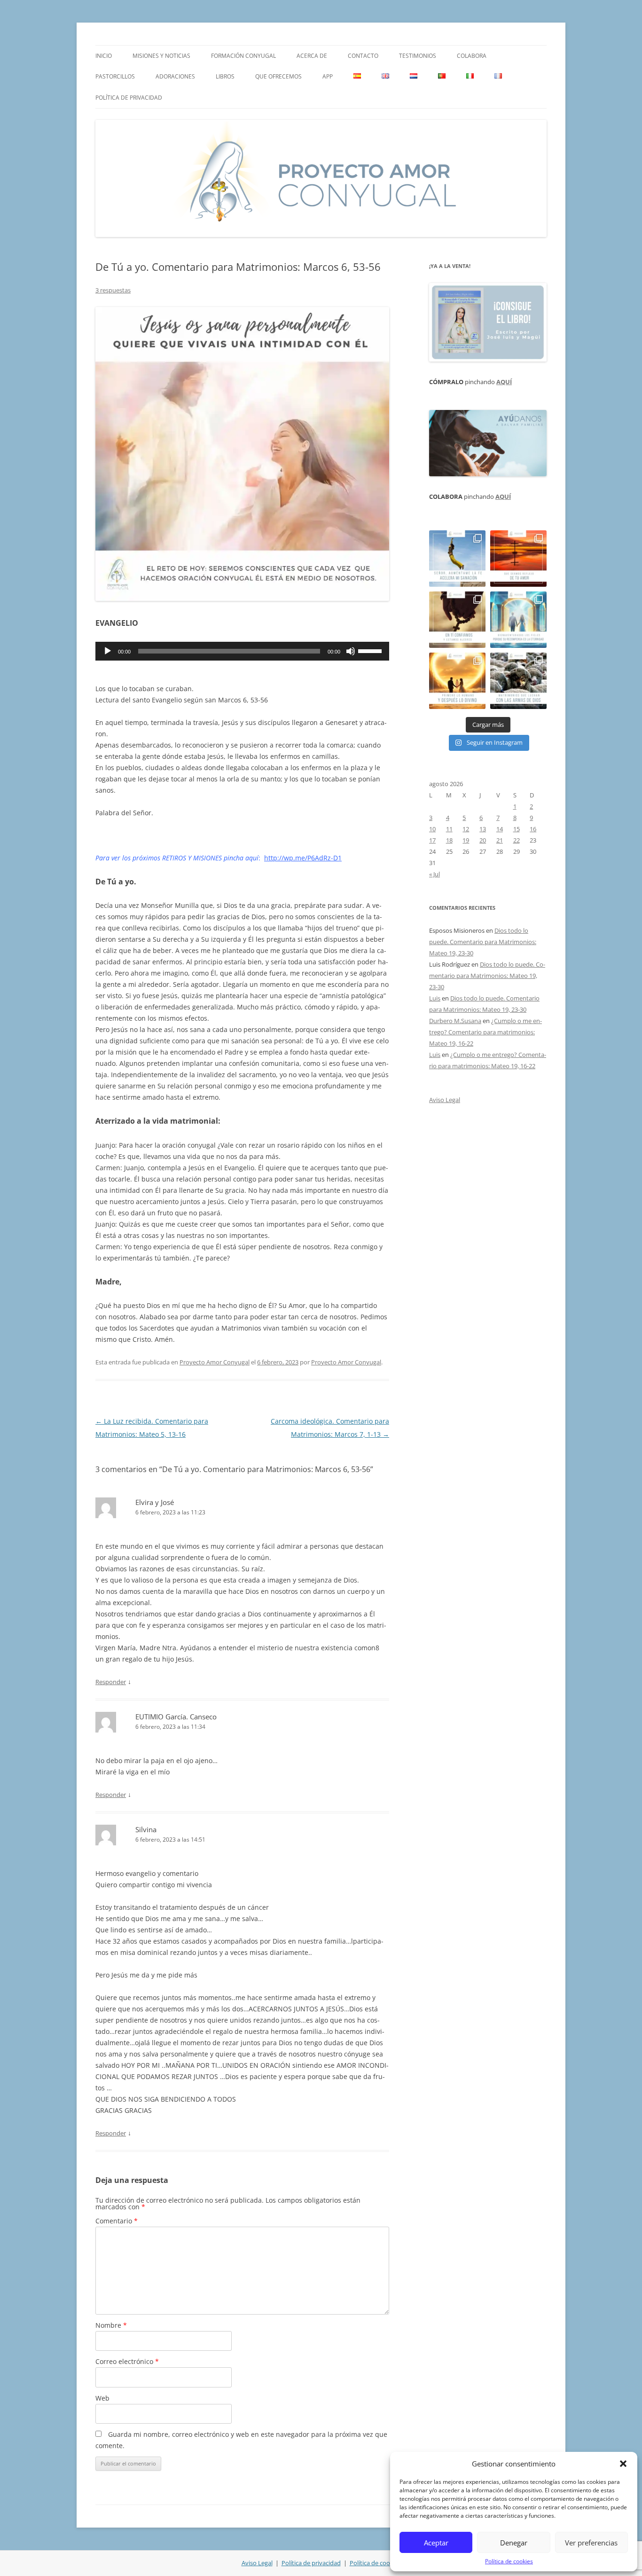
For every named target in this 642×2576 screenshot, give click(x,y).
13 (483, 829)
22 (517, 840)
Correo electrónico (127, 2361)
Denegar (514, 2543)
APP (328, 76)
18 (449, 840)
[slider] (371, 650)
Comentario (117, 2221)
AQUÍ (504, 382)
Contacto (363, 56)
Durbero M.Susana (455, 1021)
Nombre (111, 2325)
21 (500, 840)
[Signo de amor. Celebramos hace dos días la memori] (457, 620)
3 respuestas (113, 290)
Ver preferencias (591, 2543)
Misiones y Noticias (161, 56)
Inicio (104, 56)
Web (102, 2398)
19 (466, 840)
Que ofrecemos (278, 76)
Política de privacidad (129, 98)
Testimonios (418, 56)
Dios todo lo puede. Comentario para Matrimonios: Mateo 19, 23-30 (483, 942)
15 (517, 829)
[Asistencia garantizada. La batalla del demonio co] (518, 681)
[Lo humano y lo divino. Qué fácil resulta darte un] (457, 681)
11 (449, 829)
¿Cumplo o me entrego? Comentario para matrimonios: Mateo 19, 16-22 (485, 1032)
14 (500, 829)
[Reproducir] (108, 651)
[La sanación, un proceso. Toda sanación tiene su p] (457, 559)
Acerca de (312, 56)
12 (466, 829)
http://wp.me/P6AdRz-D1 (303, 858)
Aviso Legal (445, 1100)
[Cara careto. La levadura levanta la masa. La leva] (518, 559)
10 (432, 829)
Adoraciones (175, 76)
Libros (225, 76)
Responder (111, 1682)
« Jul (435, 874)
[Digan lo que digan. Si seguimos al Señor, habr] (518, 620)
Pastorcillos (115, 76)
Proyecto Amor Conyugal (215, 1362)
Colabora (472, 56)
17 (432, 840)
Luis (435, 998)
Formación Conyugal (243, 56)
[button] (623, 2464)
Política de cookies (509, 2561)
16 (533, 829)
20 (483, 840)
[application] (242, 651)
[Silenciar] (351, 651)
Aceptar (436, 2543)
